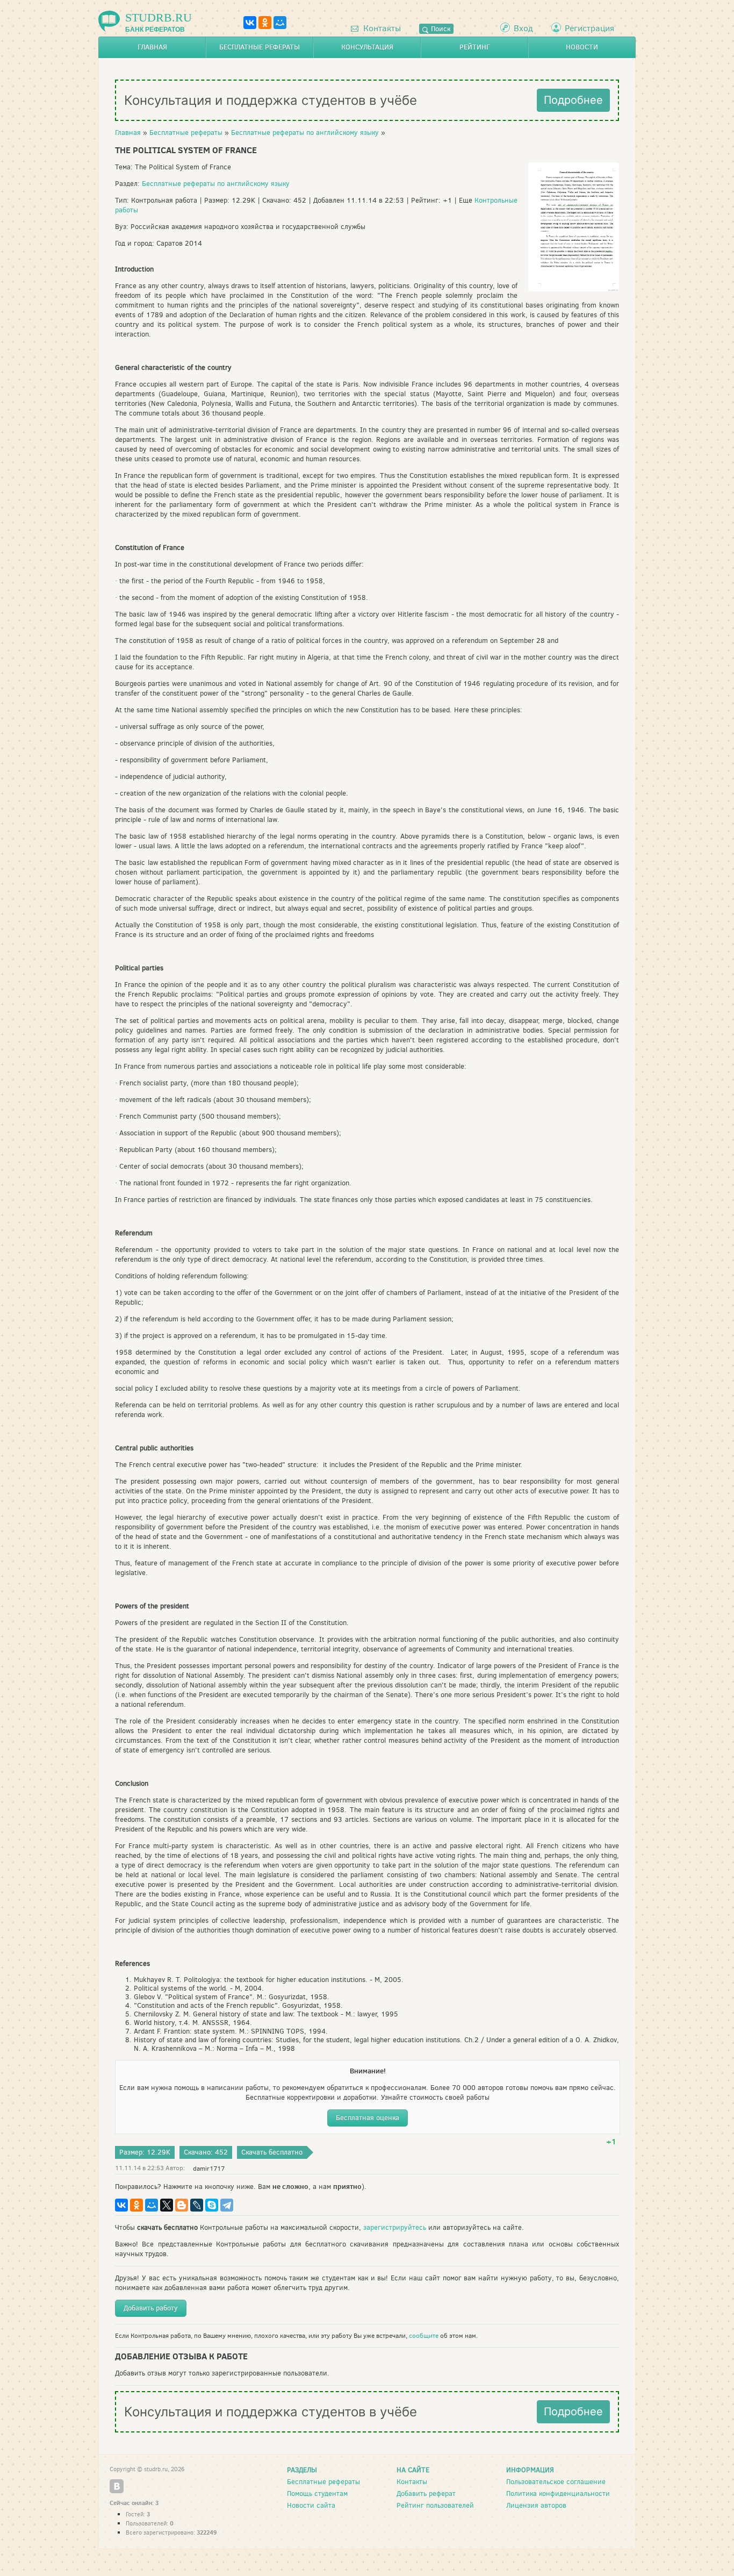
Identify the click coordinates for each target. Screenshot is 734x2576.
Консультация (367, 47)
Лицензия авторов (536, 2505)
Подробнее (573, 100)
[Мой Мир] (280, 23)
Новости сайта (311, 2505)
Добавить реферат (426, 2493)
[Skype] (212, 2205)
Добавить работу (151, 2308)
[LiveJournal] (197, 2205)
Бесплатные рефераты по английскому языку (305, 133)
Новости (582, 47)
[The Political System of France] (574, 289)
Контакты (381, 28)
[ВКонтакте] (250, 23)
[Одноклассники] (265, 23)
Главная (152, 47)
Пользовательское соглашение (556, 2482)
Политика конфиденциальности (558, 2493)
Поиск (440, 29)
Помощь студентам (317, 2493)
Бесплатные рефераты (260, 47)
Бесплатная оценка (368, 2118)
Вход (523, 28)
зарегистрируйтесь (395, 2227)
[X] (167, 2205)
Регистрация (589, 28)
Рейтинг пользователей (435, 2505)
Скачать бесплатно (272, 2152)
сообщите (424, 2336)
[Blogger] (182, 2205)
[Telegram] (227, 2205)
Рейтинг (475, 47)
